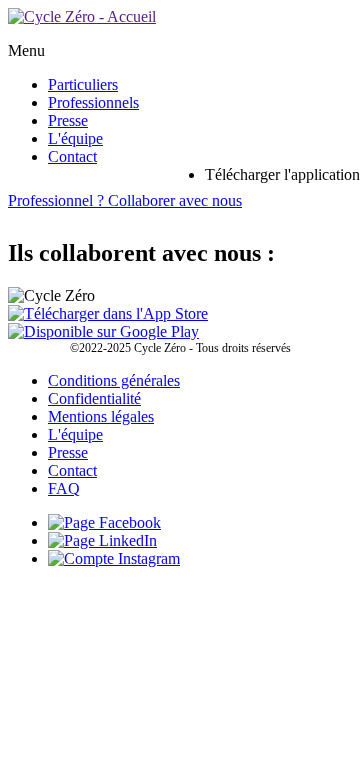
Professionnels (93, 102)
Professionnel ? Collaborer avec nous (125, 200)
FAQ (64, 488)
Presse (68, 120)
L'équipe (75, 138)
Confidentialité (94, 398)
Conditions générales (114, 380)
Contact (72, 156)
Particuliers (83, 84)
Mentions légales (101, 416)
